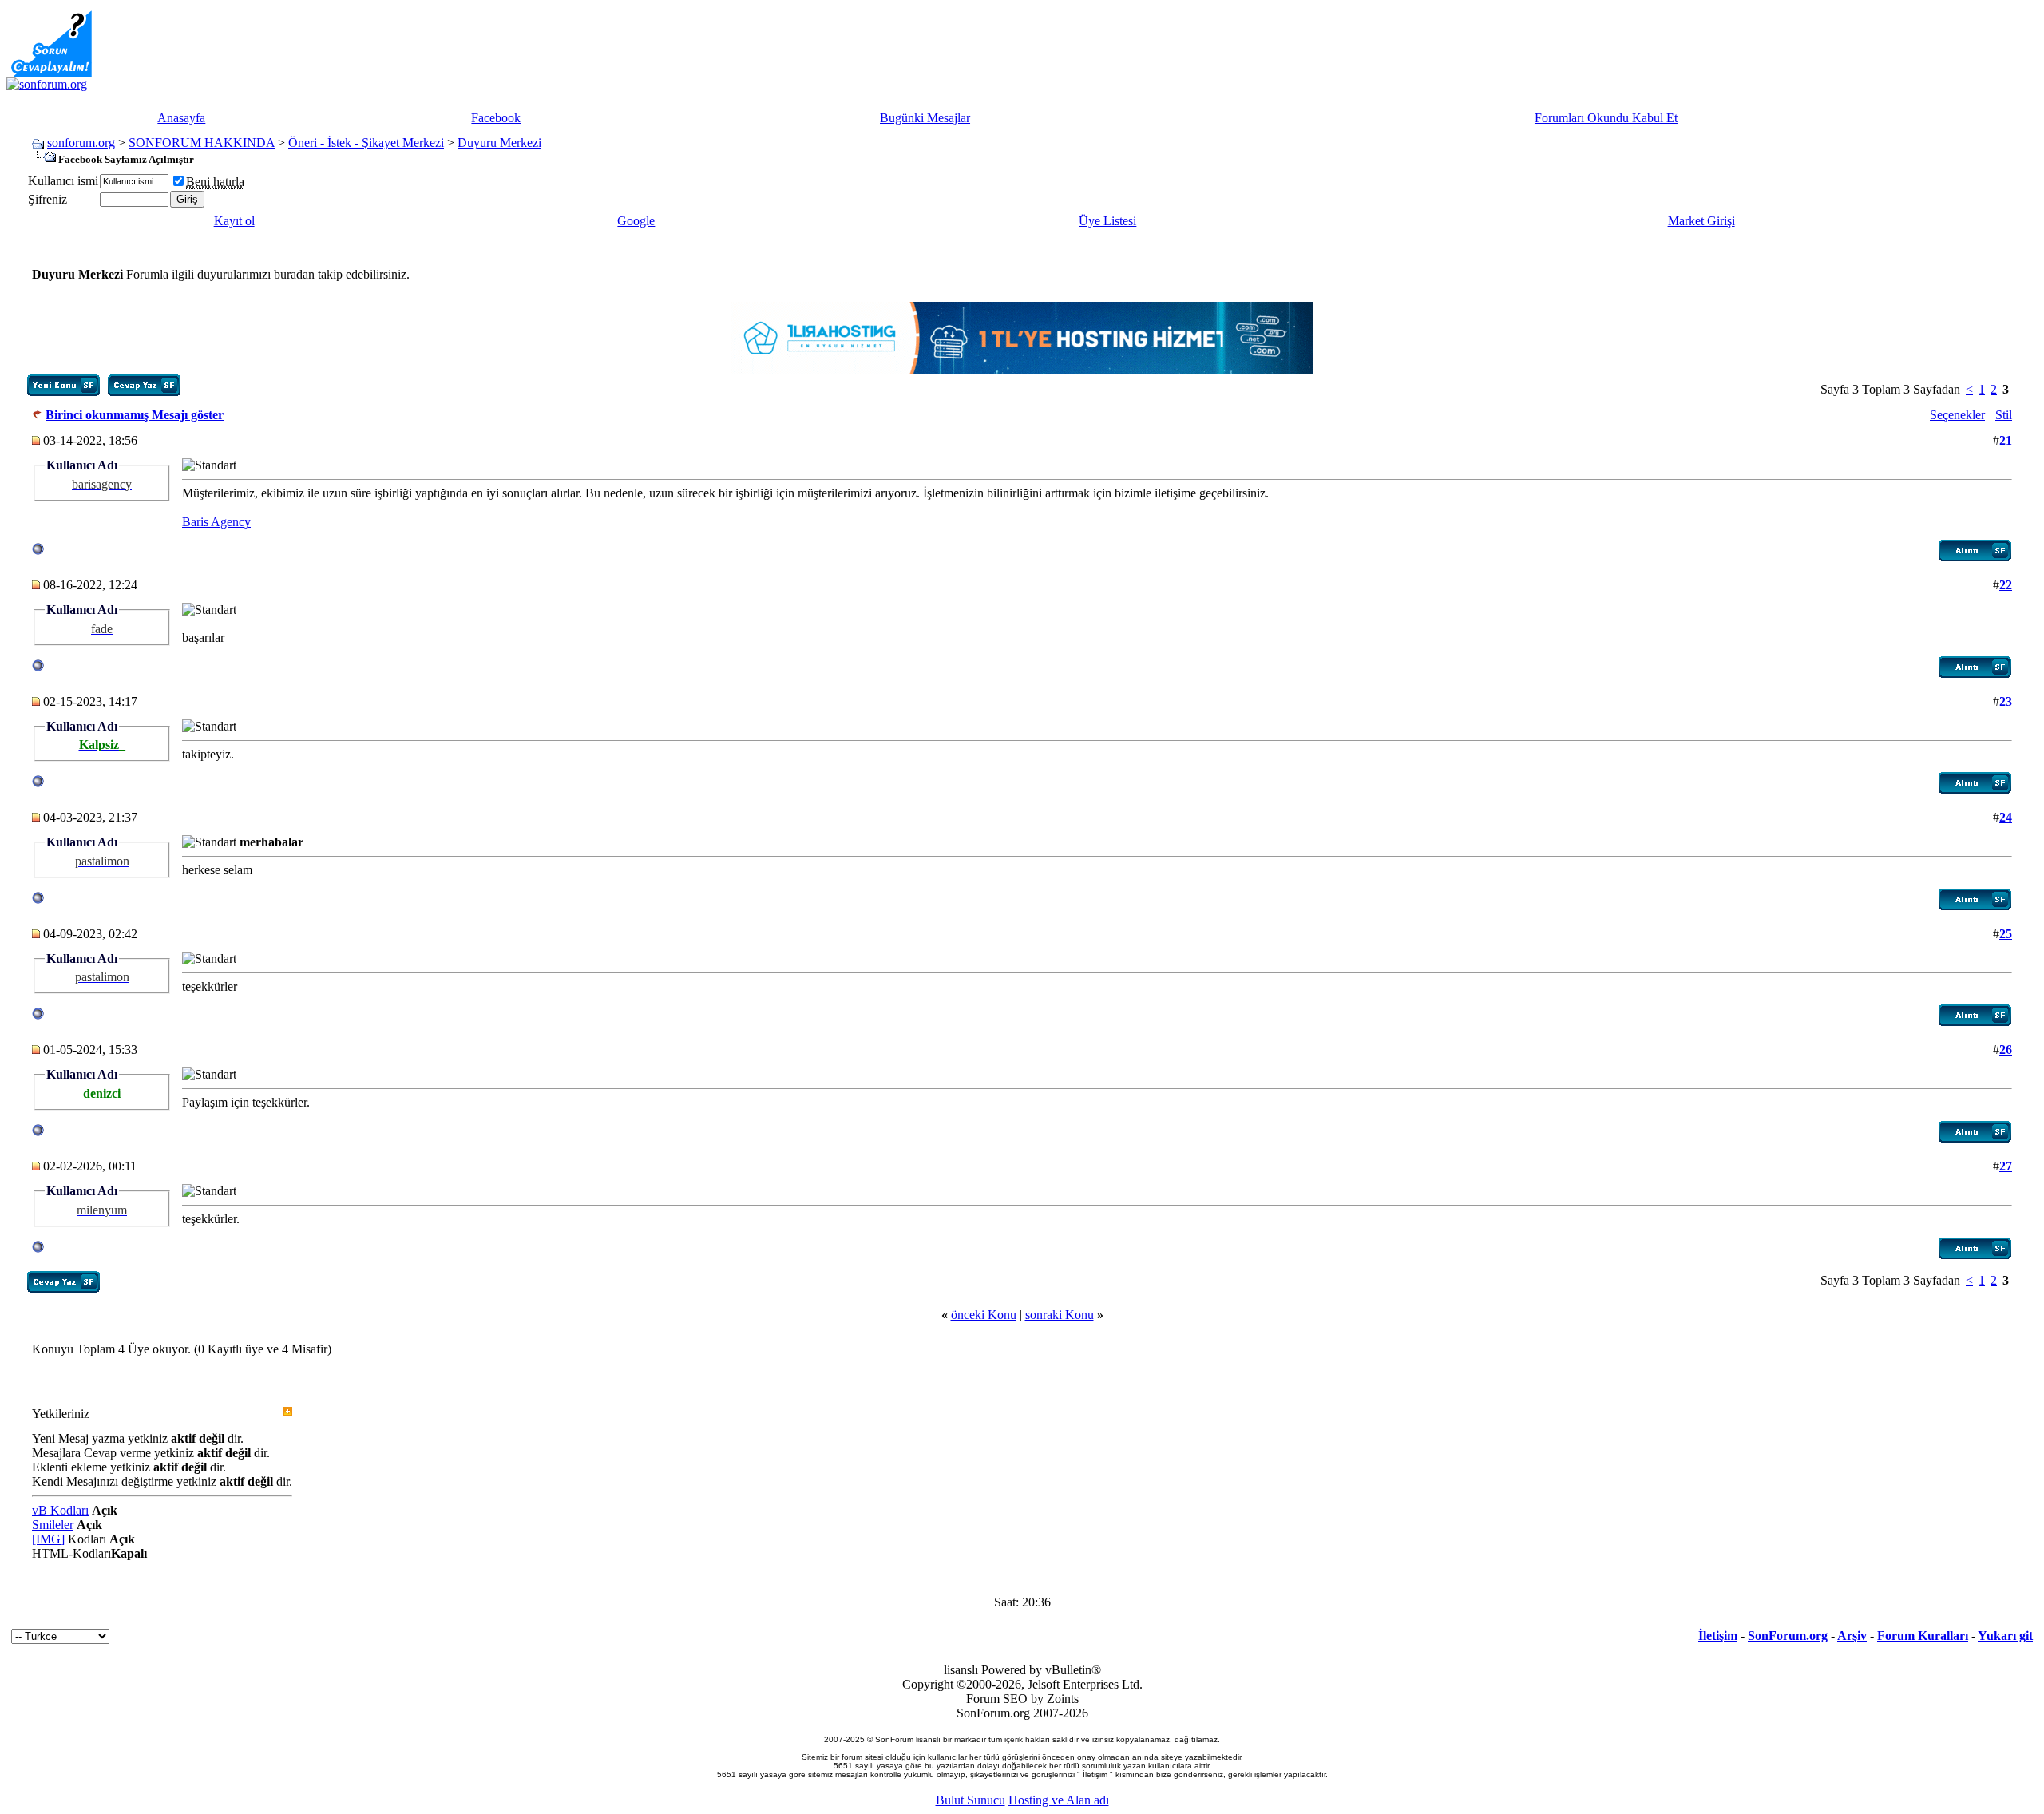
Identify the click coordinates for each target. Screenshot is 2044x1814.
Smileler (53, 1525)
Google (636, 221)
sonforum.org (81, 143)
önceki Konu (984, 1315)
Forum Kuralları (1923, 1636)
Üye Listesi (1107, 221)
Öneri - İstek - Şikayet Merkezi (366, 143)
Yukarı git (2005, 1636)
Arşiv (1852, 1636)
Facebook (496, 118)
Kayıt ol (234, 221)
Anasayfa (181, 118)
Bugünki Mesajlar (925, 118)
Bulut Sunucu (971, 1800)
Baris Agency (216, 522)
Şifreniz (48, 199)
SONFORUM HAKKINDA (202, 143)
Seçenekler (1957, 415)
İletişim (1718, 1636)
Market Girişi (1701, 221)
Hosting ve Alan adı (1059, 1800)
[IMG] (48, 1539)
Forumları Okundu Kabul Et (1606, 118)
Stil (2004, 415)
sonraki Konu (1060, 1315)
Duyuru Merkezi (499, 143)
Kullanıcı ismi (63, 181)
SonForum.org (1788, 1636)
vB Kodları (60, 1510)
